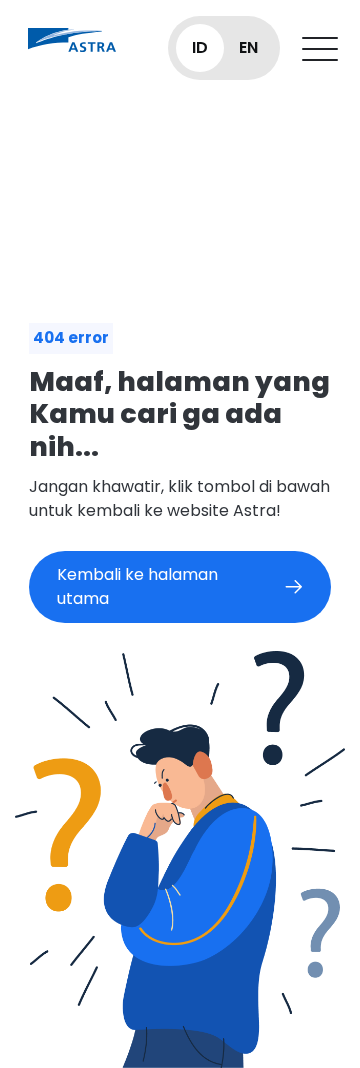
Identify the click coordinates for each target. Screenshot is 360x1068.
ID (200, 47)
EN (248, 47)
